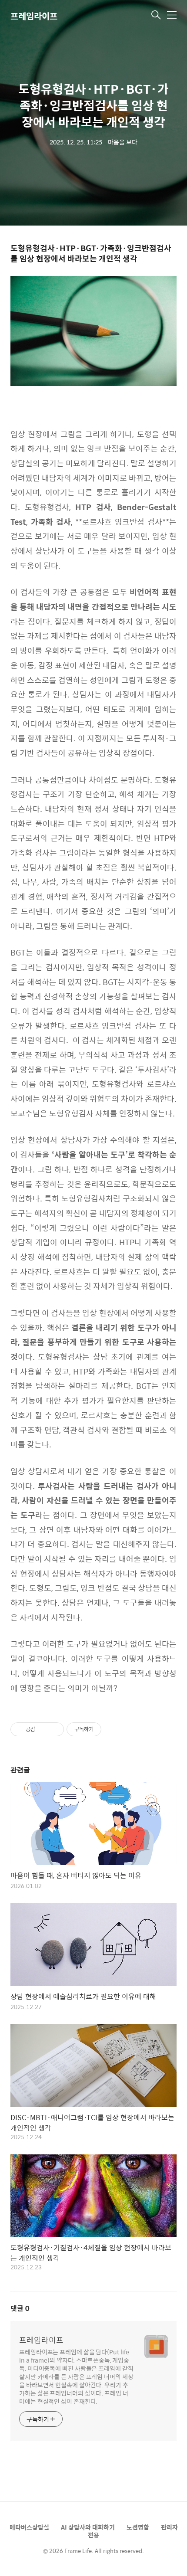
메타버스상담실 (29, 2527)
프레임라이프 (34, 16)
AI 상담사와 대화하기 (88, 2527)
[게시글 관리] (54, 1729)
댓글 (20, 2308)
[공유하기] (43, 1729)
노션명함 (138, 2527)
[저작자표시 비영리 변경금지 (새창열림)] (113, 1729)
